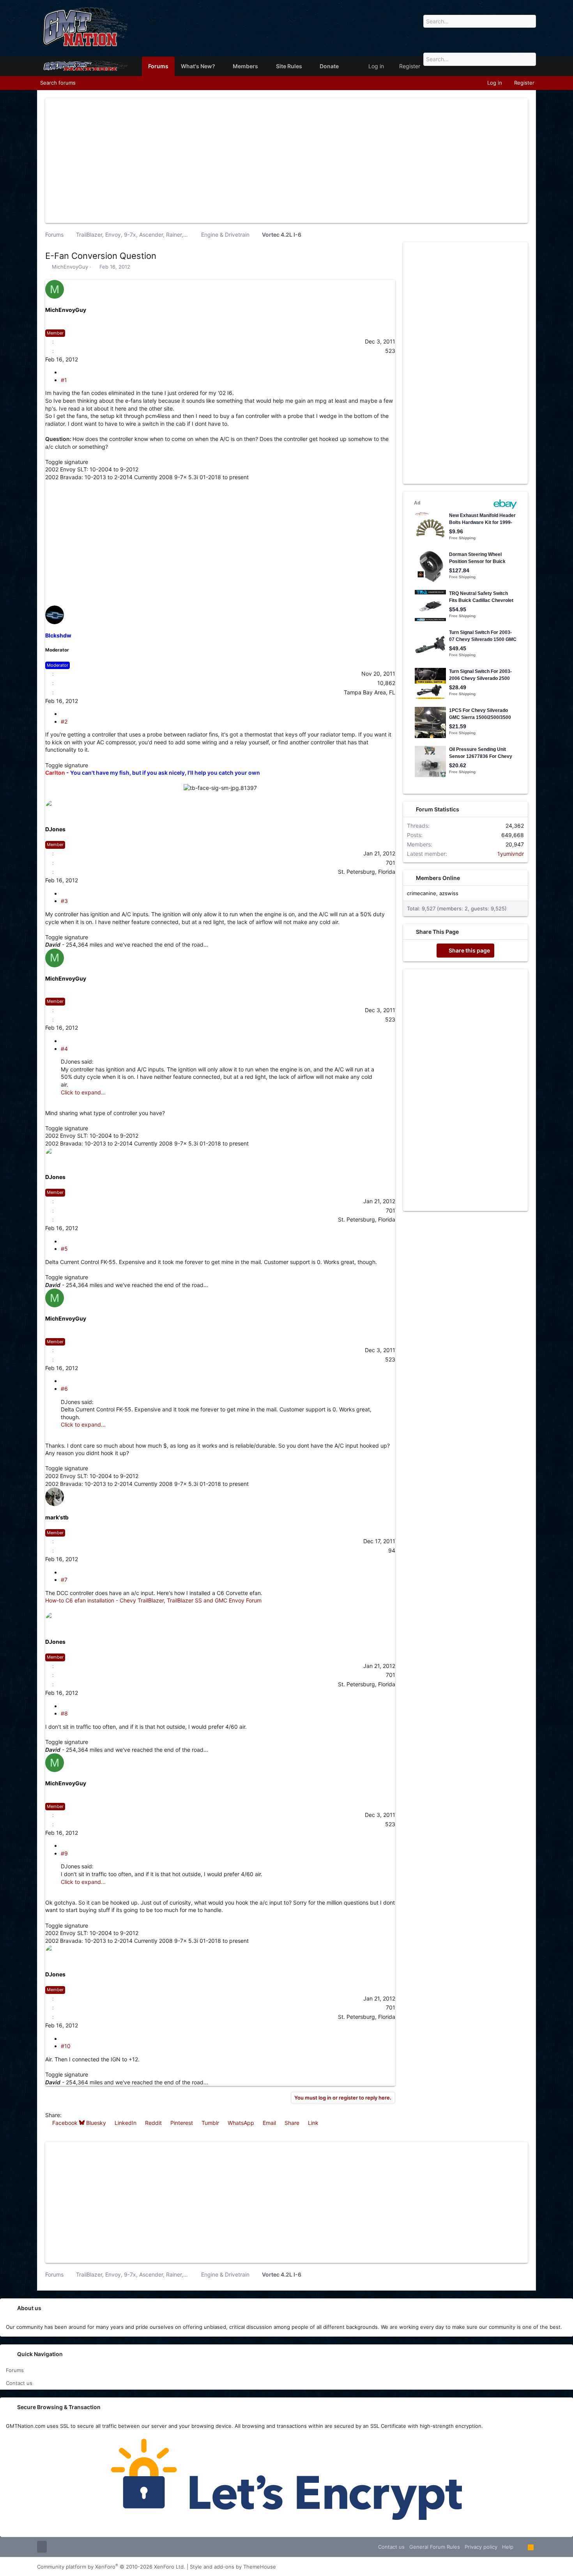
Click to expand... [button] (83, 1092)
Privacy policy (481, 2547)
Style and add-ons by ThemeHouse (233, 2567)
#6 (64, 1389)
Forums (15, 2370)
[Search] (527, 31)
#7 (64, 1580)
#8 (64, 1713)
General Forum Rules (435, 2547)
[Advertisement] (286, 159)
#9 (64, 1853)
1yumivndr (511, 854)
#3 (64, 901)
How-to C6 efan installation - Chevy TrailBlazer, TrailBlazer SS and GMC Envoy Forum (153, 1600)
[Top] (521, 2547)
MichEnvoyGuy (70, 267)
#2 (64, 721)
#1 (64, 380)
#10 (66, 2046)
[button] (221, 66)
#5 (64, 1249)
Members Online (438, 878)
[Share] (64, 372)
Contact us (19, 2383)
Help (508, 2547)
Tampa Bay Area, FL (370, 692)
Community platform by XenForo (111, 2567)
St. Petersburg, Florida (367, 872)
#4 (64, 1049)
